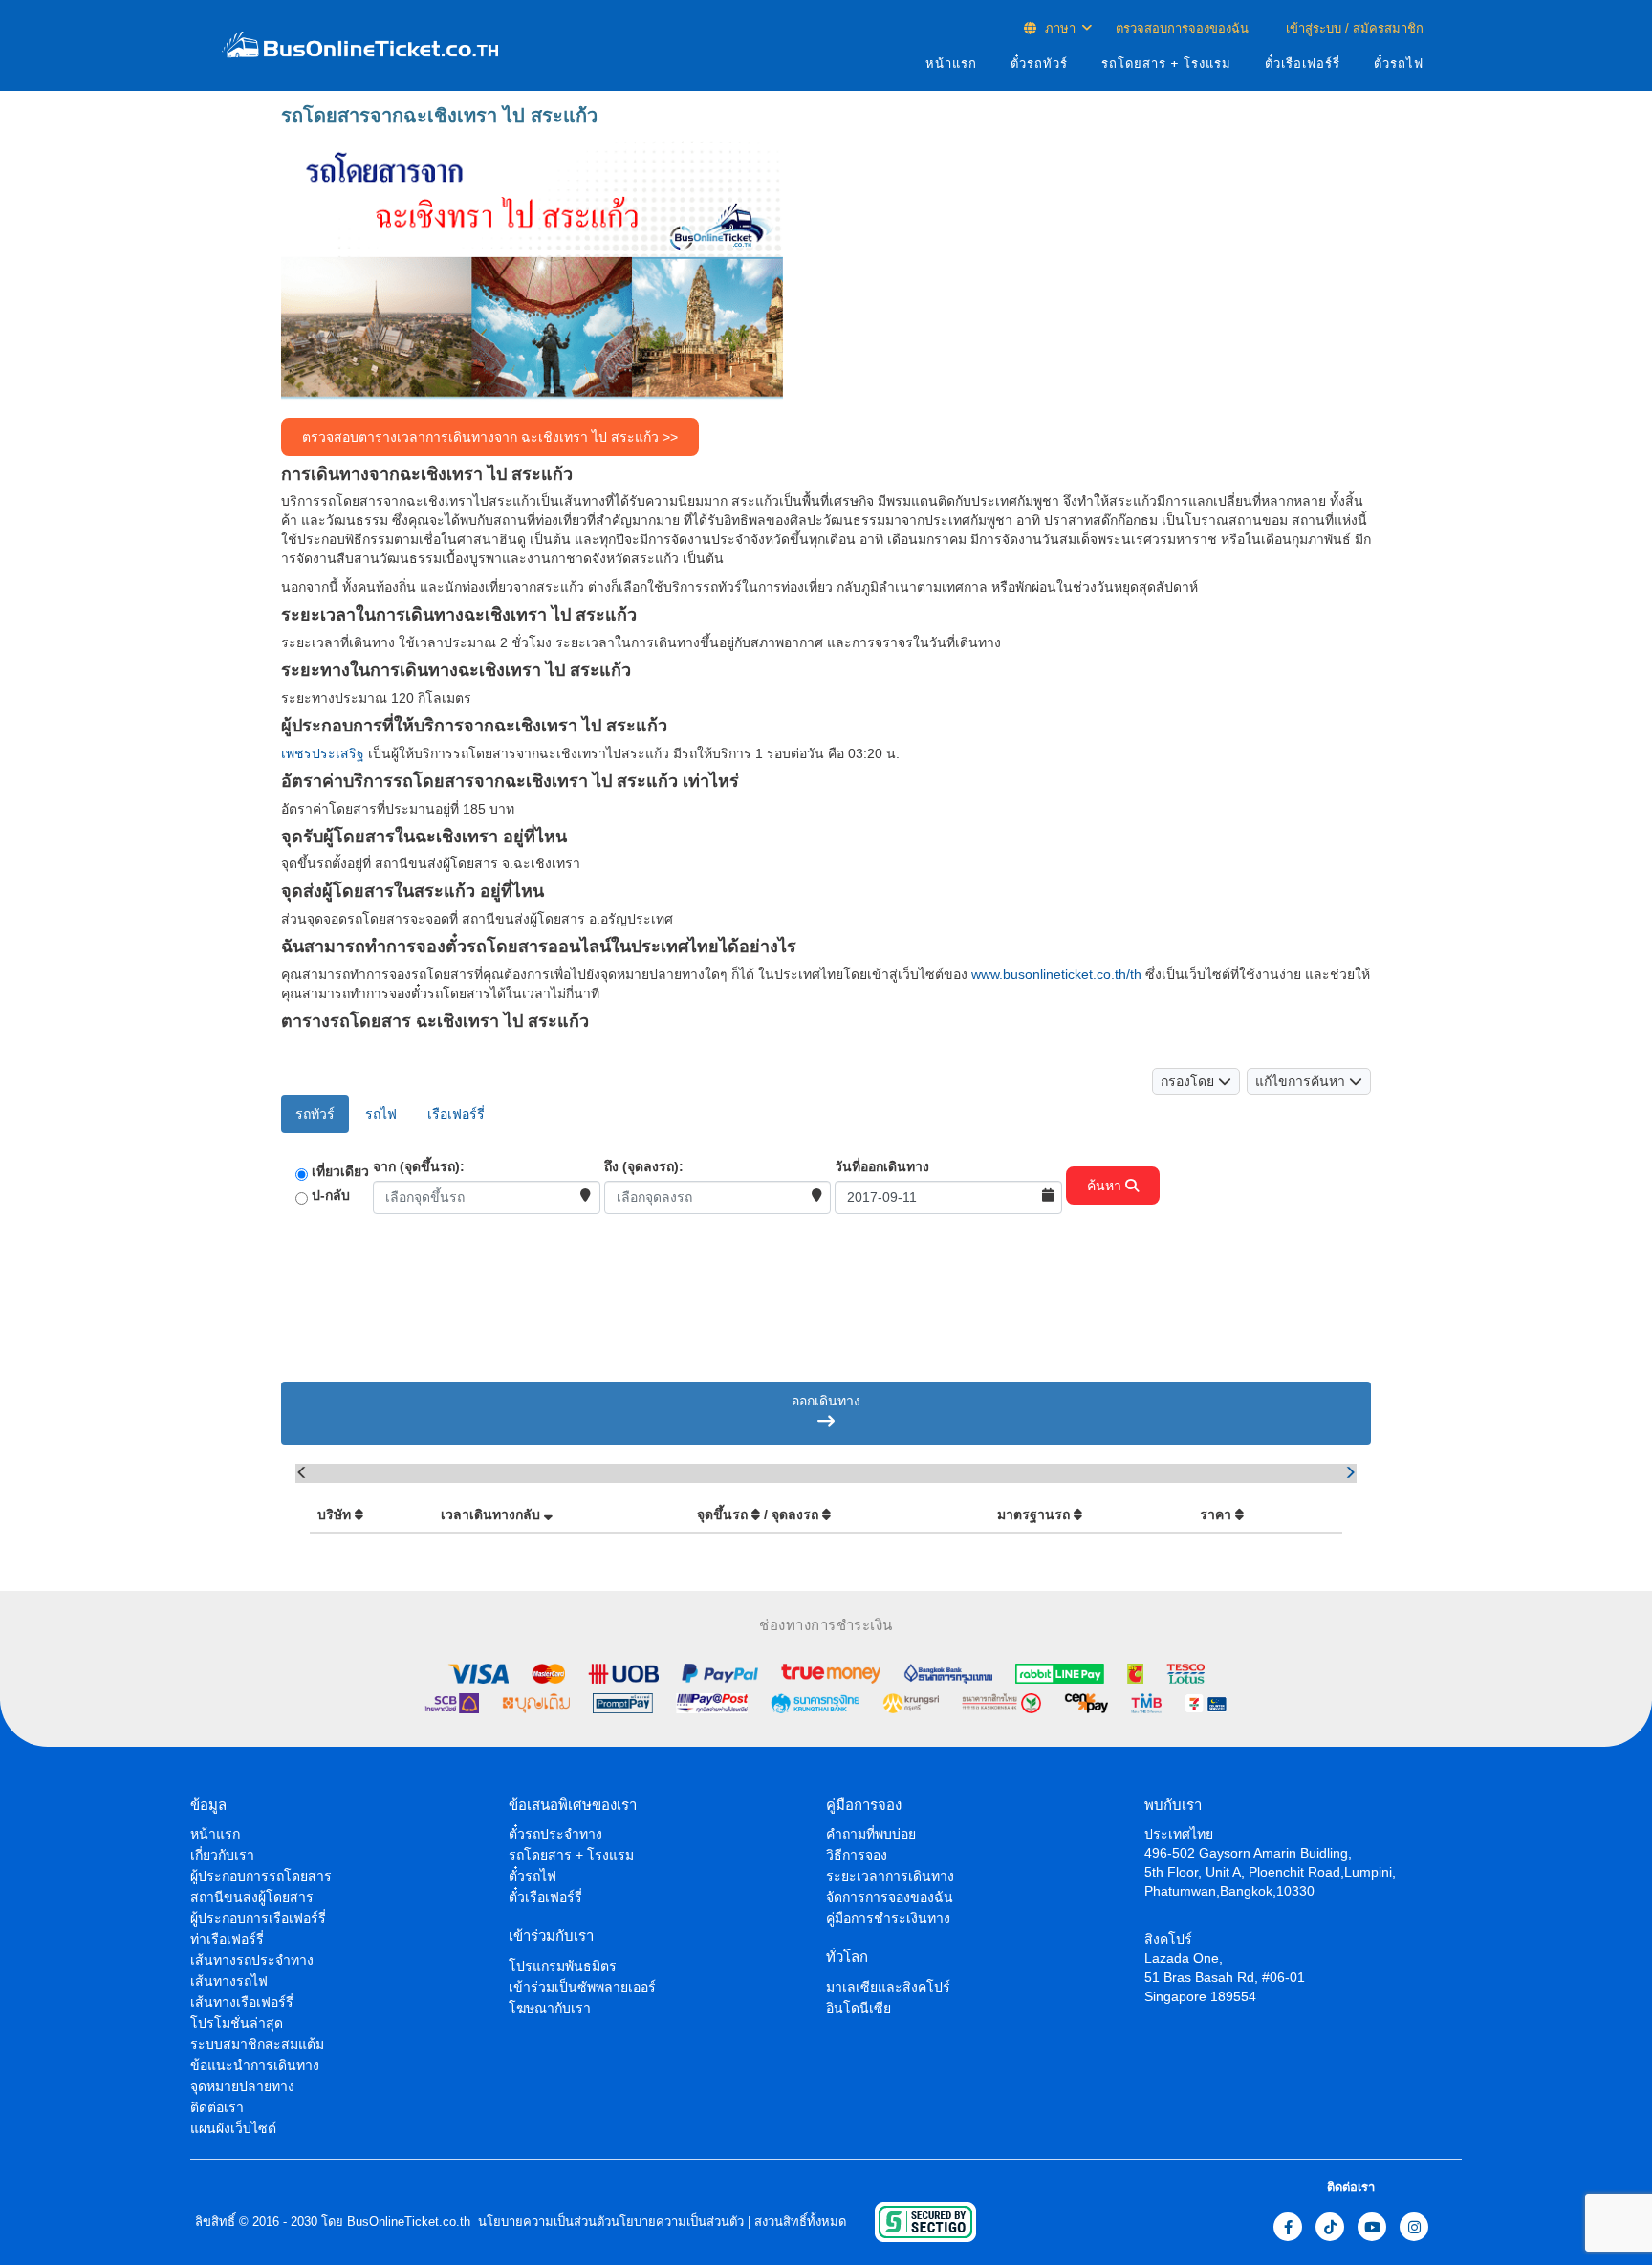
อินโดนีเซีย (859, 2008)
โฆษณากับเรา (550, 2008)
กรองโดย (1189, 1081)
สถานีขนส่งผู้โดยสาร (252, 1897)
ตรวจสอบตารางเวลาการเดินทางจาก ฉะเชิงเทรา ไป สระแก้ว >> (490, 437)
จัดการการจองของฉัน (890, 1897)
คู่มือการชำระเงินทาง (888, 1918)
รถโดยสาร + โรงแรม (1166, 64)
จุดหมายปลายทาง (242, 2086)
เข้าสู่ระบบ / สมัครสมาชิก (1353, 28)
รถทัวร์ (315, 1114)
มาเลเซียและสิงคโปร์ (888, 1987)
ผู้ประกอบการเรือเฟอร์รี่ (258, 1918)
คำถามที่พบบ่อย (871, 1834)
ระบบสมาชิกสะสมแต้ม (257, 2044)
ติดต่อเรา (217, 2107)
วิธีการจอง (857, 1855)
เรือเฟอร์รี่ (456, 1114)
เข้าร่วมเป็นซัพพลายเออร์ (582, 1987)
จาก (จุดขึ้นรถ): (419, 1166)
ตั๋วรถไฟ (1399, 64)
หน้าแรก (951, 64)
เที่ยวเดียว (340, 1171)
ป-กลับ (331, 1195)
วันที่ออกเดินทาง (882, 1166)
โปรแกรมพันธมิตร (563, 1966)
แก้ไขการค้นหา (1302, 1081)
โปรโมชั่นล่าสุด (237, 2023)
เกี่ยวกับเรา (222, 1855)
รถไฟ (381, 1114)
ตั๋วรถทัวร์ (1039, 64)
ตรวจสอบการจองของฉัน (1182, 28)
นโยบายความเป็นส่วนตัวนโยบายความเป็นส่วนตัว (609, 2221)
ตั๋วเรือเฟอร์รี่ (1303, 64)
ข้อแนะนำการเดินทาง (255, 2065)
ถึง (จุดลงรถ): (644, 1166)
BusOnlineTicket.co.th (409, 2221)
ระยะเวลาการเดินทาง (890, 1876)
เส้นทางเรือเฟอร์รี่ (242, 2002)
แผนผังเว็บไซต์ (233, 2128)
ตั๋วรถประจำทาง (555, 1834)
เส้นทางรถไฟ (229, 1981)
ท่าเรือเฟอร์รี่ (227, 1939)
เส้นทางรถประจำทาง (252, 1960)
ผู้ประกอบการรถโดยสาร (261, 1876)
